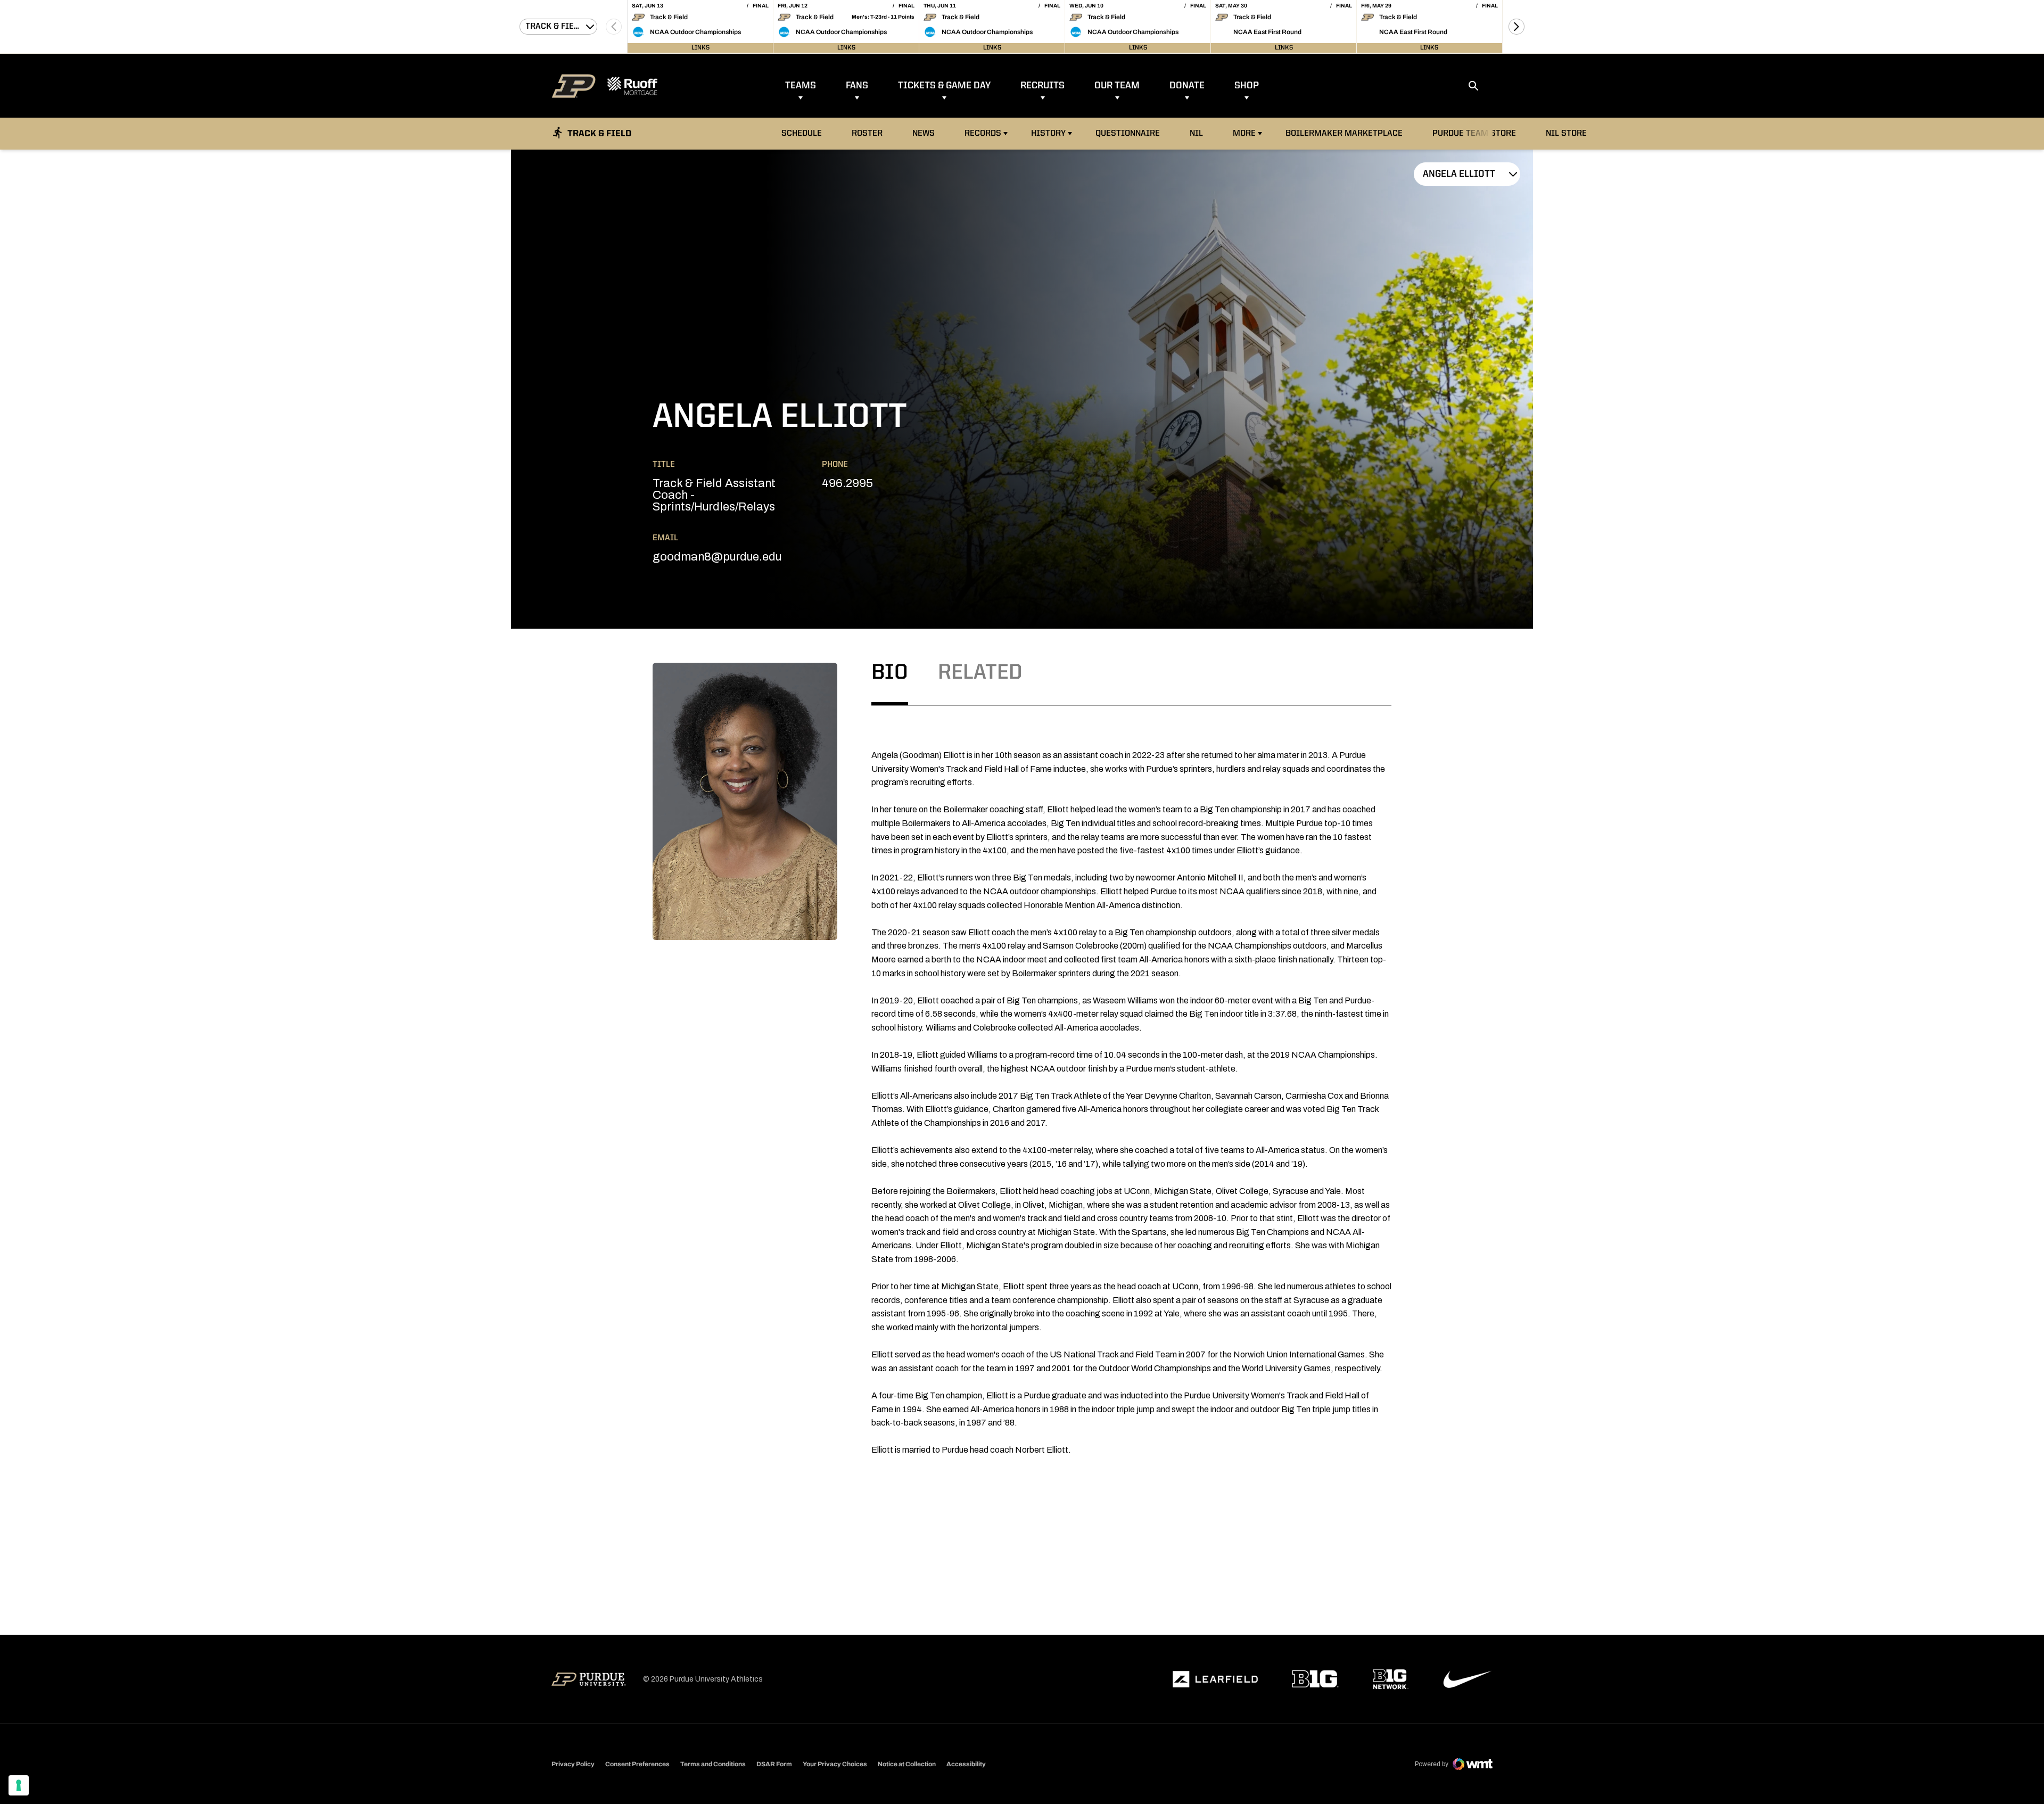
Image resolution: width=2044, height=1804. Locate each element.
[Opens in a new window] (1215, 1679)
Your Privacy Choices (835, 1764)
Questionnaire (1128, 134)
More (1244, 134)
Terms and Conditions (713, 1764)
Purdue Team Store (1477, 133)
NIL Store (1569, 133)
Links (700, 48)
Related (980, 673)
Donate (1187, 86)
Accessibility (966, 1764)
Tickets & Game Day (944, 86)
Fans (857, 86)
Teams (801, 86)
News (924, 134)
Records (983, 134)
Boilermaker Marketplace (1344, 133)
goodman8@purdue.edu (717, 557)
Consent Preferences (637, 1764)
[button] (1516, 27)
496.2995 (847, 483)
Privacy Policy (573, 1764)
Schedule (802, 134)
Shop (1247, 86)
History (1048, 134)
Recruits (1042, 86)
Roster (867, 134)
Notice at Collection (907, 1764)
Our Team (1117, 86)
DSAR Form (774, 1764)
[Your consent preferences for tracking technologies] (19, 1785)
